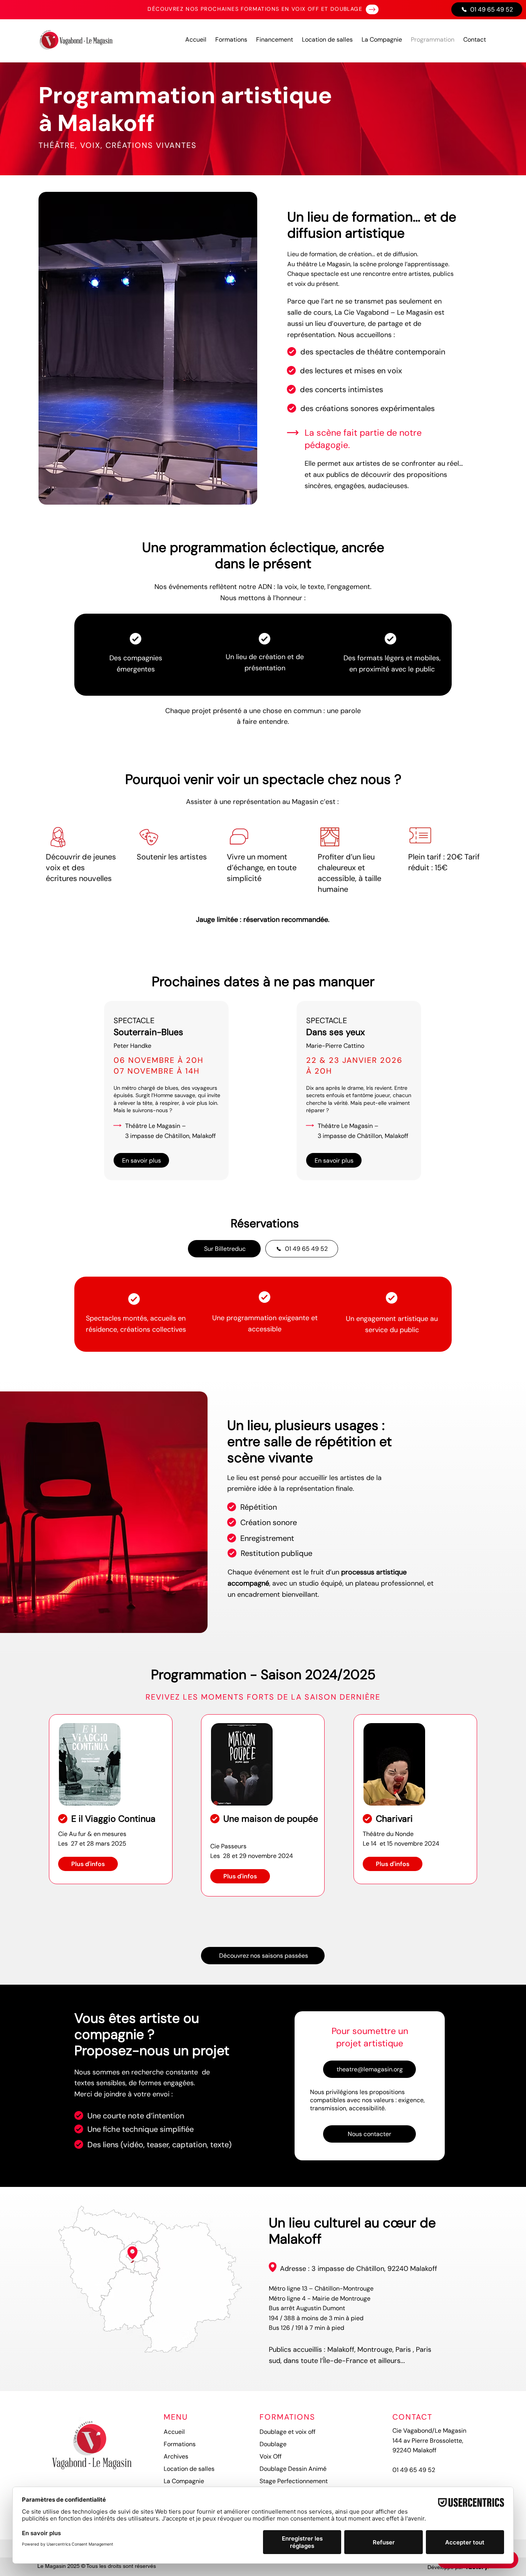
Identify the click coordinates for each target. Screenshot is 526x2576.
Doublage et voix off (287, 2432)
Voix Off (271, 2456)
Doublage (273, 2444)
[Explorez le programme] (372, 9)
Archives (176, 2456)
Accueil (174, 2432)
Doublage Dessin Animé (293, 2469)
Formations (180, 2444)
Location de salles (189, 2469)
